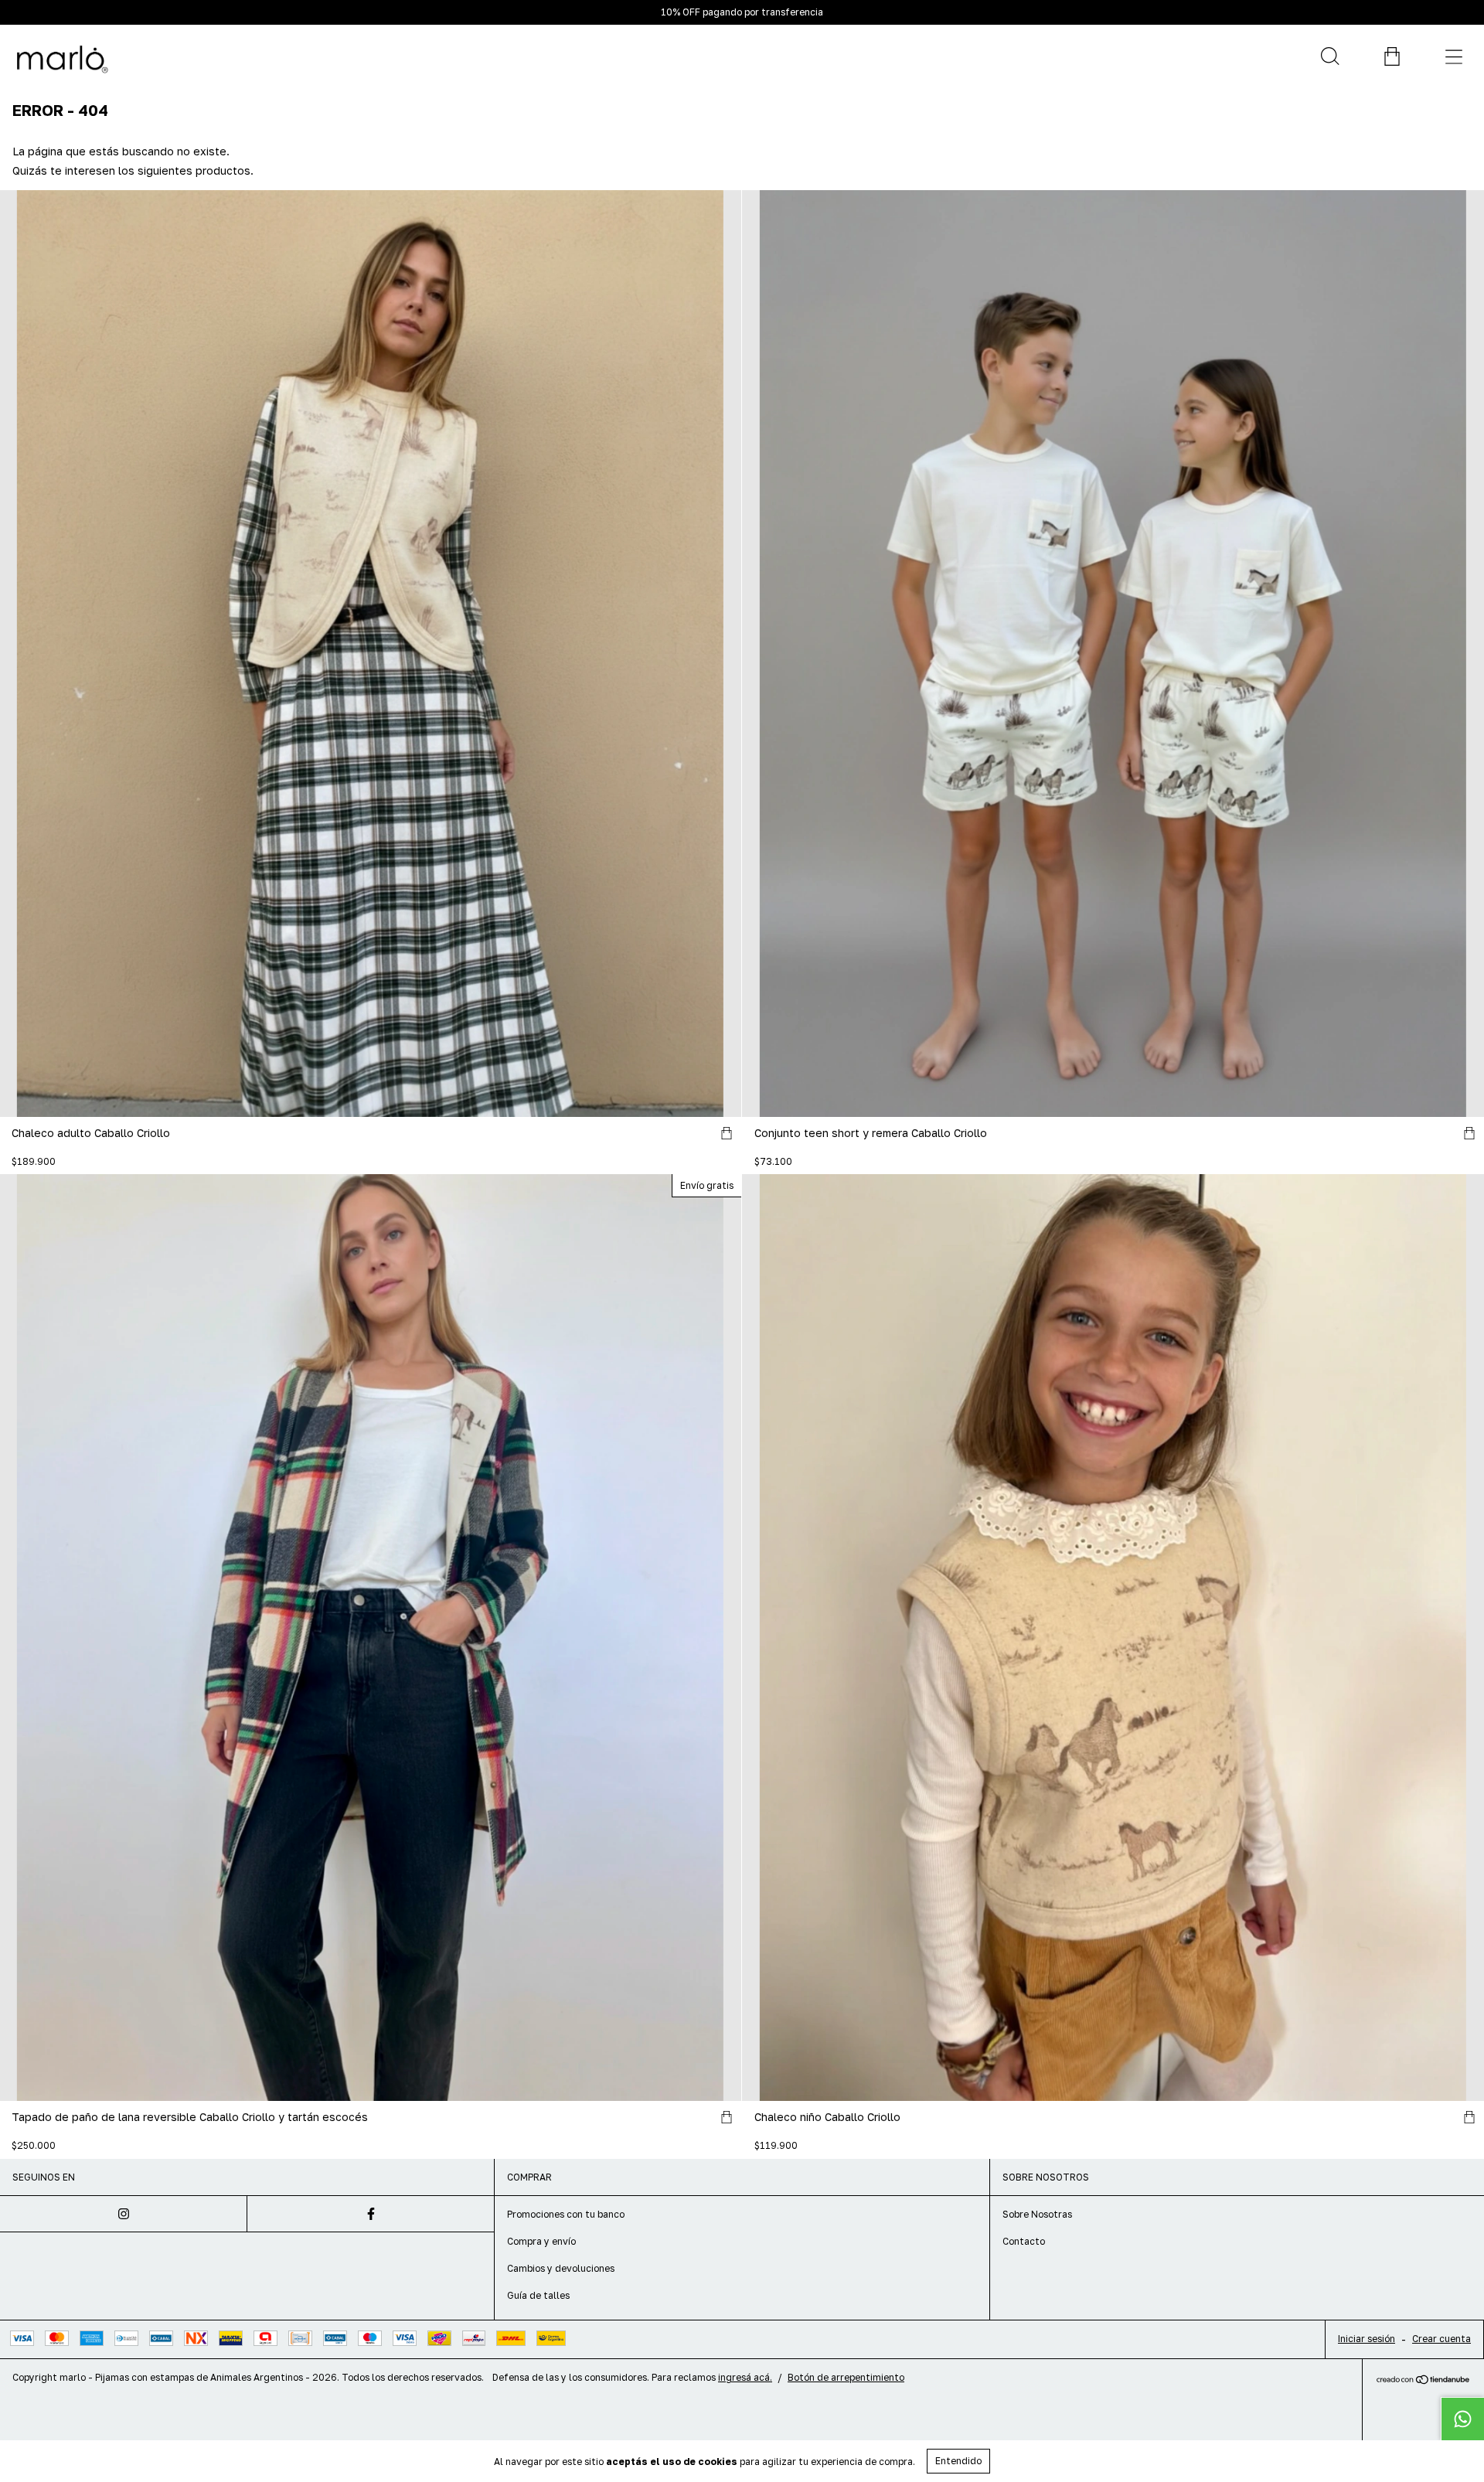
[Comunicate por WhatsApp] (1462, 2419)
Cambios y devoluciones (561, 2268)
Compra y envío (541, 2241)
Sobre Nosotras (1037, 2214)
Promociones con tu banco (566, 2214)
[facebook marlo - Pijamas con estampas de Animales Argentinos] (371, 2214)
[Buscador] (1329, 56)
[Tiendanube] (1423, 2380)
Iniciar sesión (1367, 2339)
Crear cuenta (1441, 2339)
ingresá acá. (745, 2377)
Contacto (1024, 2241)
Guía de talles (538, 2295)
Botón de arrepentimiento (846, 2377)
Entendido (958, 2461)
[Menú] (1453, 56)
